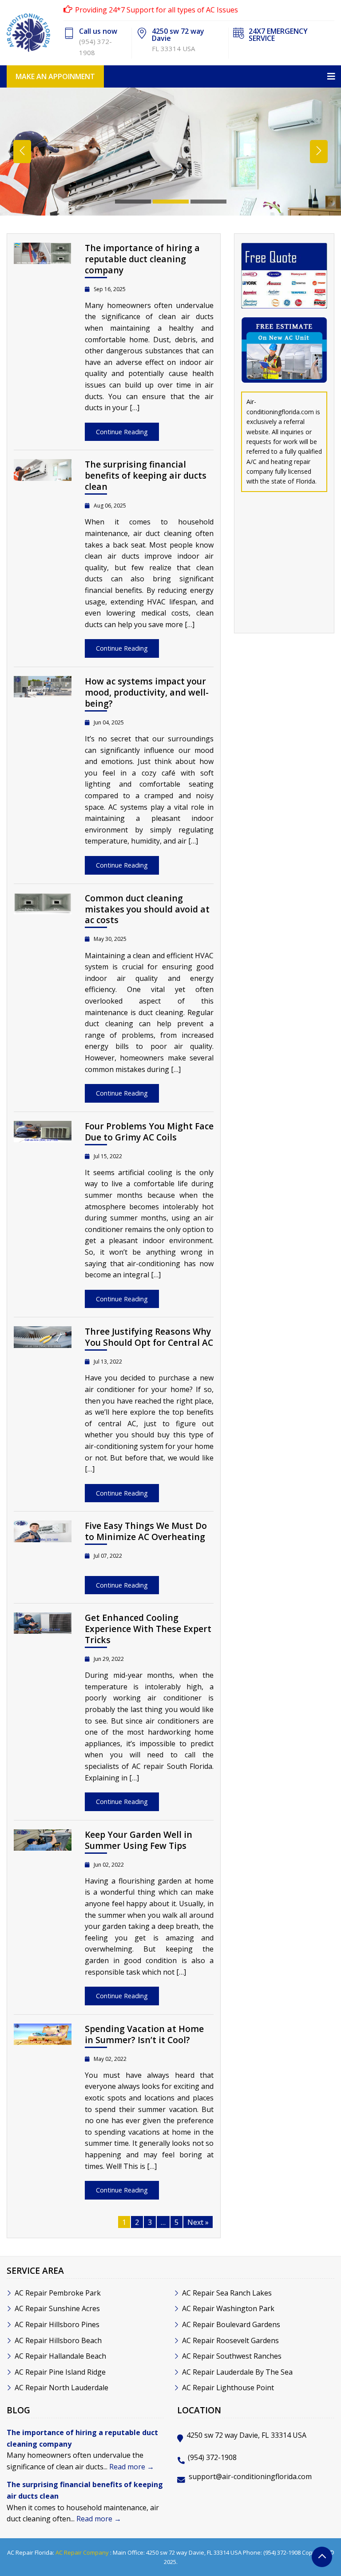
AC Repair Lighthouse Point (228, 2388)
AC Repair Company (82, 2552)
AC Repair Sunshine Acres (57, 2308)
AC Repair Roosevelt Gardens (230, 2340)
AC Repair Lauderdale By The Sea (237, 2372)
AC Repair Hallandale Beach (60, 2356)
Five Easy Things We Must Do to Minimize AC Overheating (146, 1531)
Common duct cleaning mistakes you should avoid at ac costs (147, 909)
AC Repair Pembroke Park (58, 2293)
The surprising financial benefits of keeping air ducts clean (146, 475)
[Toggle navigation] (170, 76)
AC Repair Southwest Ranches (232, 2356)
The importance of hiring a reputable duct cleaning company (142, 259)
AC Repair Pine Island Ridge (60, 2372)
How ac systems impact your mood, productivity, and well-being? (147, 692)
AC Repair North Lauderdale (61, 2388)
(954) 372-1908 (212, 2457)
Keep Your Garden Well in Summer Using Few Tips (139, 1840)
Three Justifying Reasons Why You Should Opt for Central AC (149, 1337)
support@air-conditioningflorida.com (250, 2476)
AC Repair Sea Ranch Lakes (227, 2293)
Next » (198, 2222)
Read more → (132, 2467)
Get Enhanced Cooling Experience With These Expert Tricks (148, 1629)
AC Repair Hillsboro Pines (57, 2324)
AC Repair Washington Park (228, 2308)
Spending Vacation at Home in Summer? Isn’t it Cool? (144, 2034)
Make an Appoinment (55, 76)
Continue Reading (122, 432)
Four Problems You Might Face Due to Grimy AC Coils (149, 1132)
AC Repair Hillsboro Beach (58, 2340)
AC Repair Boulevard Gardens (231, 2324)
